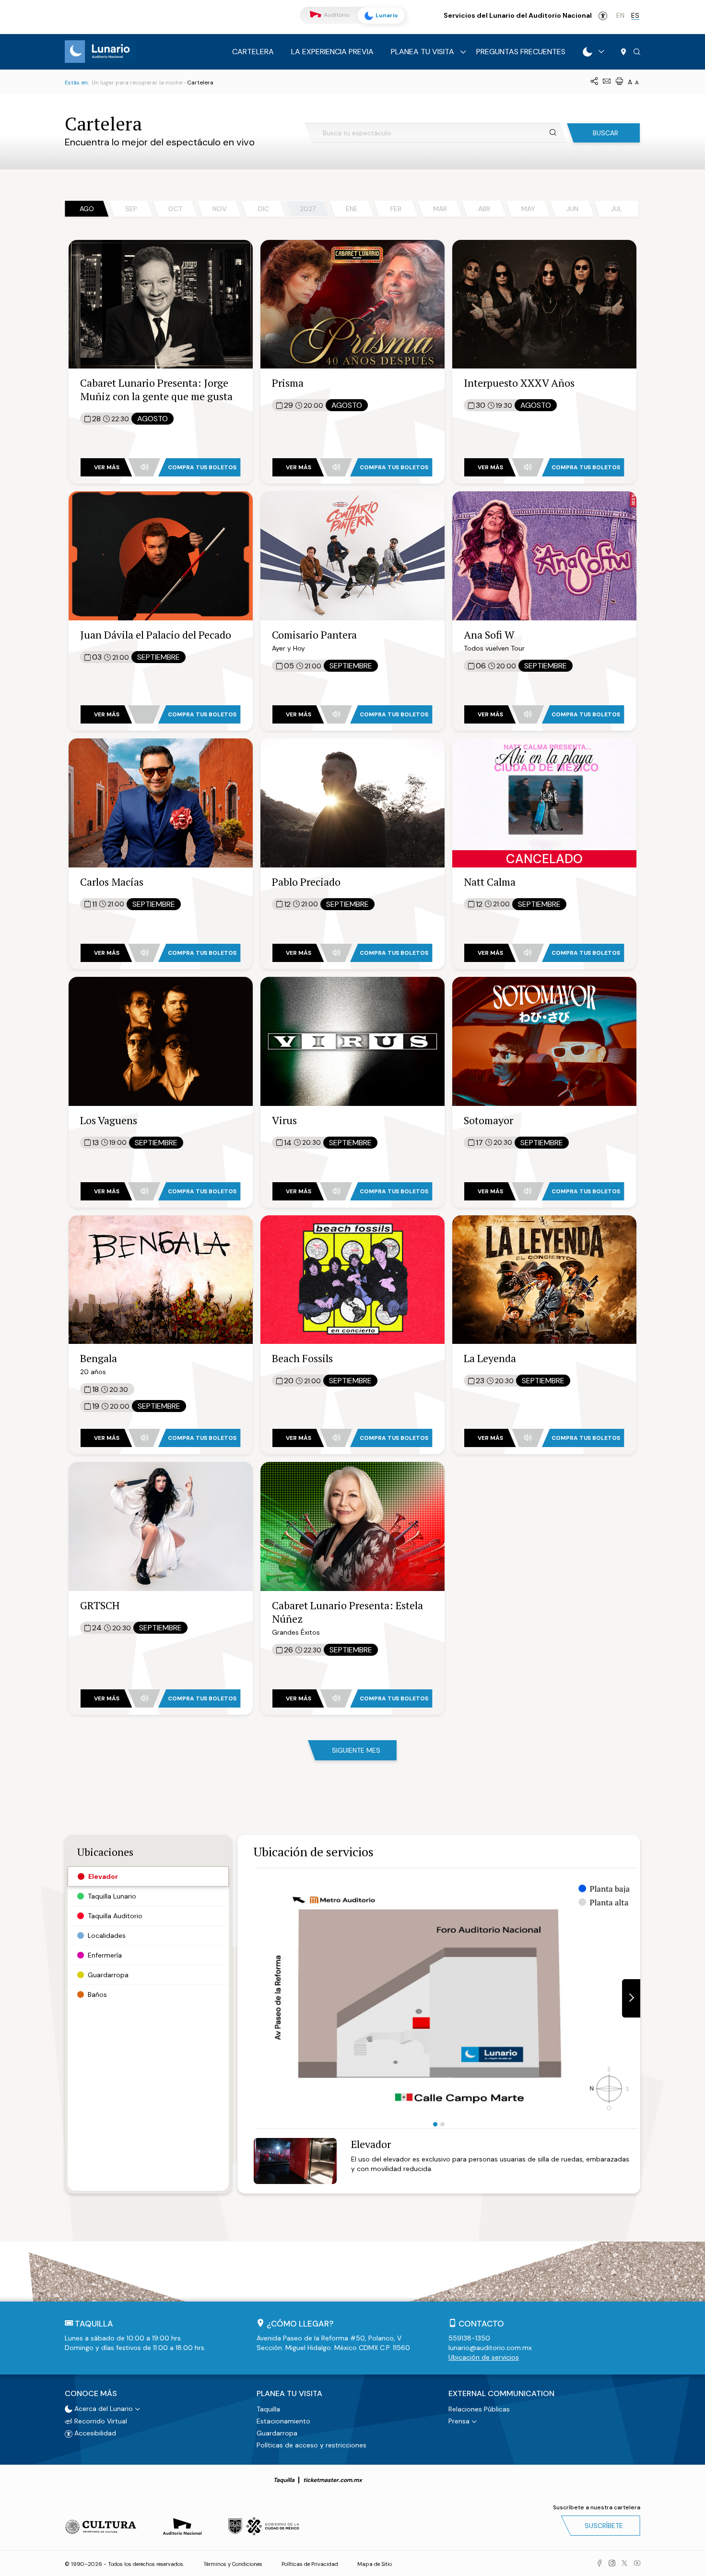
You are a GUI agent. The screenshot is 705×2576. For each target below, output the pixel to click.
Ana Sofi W (489, 635)
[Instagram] (612, 2564)
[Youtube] (637, 2564)
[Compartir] (594, 82)
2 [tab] (442, 2124)
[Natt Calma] (544, 802)
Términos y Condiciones (233, 2564)
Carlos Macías (112, 882)
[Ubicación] (623, 52)
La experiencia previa (332, 52)
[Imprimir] (619, 82)
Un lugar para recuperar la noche (137, 83)
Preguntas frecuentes (521, 52)
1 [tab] (435, 2124)
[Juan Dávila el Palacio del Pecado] (161, 555)
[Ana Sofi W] (544, 555)
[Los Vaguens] (161, 1040)
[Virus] (352, 1040)
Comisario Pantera (314, 635)
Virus (284, 1120)
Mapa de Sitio (375, 2564)
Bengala (99, 1358)
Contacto (481, 2324)
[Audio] (144, 467)
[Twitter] (624, 2564)
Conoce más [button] (91, 2394)
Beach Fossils (302, 1358)
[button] (637, 52)
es (635, 15)
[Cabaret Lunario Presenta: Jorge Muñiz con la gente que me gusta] (161, 303)
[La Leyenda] (544, 1279)
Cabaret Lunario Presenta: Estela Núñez (347, 1612)
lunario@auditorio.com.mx (490, 2348)
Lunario (386, 15)
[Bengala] (161, 1279)
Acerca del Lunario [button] (103, 2409)
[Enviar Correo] (607, 82)
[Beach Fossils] (352, 1279)
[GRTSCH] (161, 1526)
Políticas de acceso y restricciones (311, 2445)
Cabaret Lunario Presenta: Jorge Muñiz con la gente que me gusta (156, 389)
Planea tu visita (423, 52)
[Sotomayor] (544, 1040)
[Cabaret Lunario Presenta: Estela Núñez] (352, 1526)
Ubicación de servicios (484, 2357)
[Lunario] (101, 51)
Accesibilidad (603, 16)
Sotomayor (488, 1120)
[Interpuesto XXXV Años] (544, 303)
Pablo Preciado (306, 882)
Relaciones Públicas (479, 2409)
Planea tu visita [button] (289, 2394)
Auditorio (336, 15)
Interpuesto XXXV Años (519, 383)
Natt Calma (490, 882)
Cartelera (253, 52)
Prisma (288, 383)
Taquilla (268, 2409)
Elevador (371, 2144)
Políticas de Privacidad (310, 2564)
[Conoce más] (587, 52)
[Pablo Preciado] (352, 802)
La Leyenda (490, 1358)
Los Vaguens (109, 1120)
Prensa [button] (459, 2421)
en (620, 15)
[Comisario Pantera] (352, 555)
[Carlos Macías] (161, 802)
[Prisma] (352, 303)
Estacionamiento (283, 2421)
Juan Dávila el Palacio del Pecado (156, 635)
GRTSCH (100, 1605)
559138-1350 (469, 2338)
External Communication (501, 2394)
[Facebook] (599, 2564)
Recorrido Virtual (100, 2421)
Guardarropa (277, 2433)
